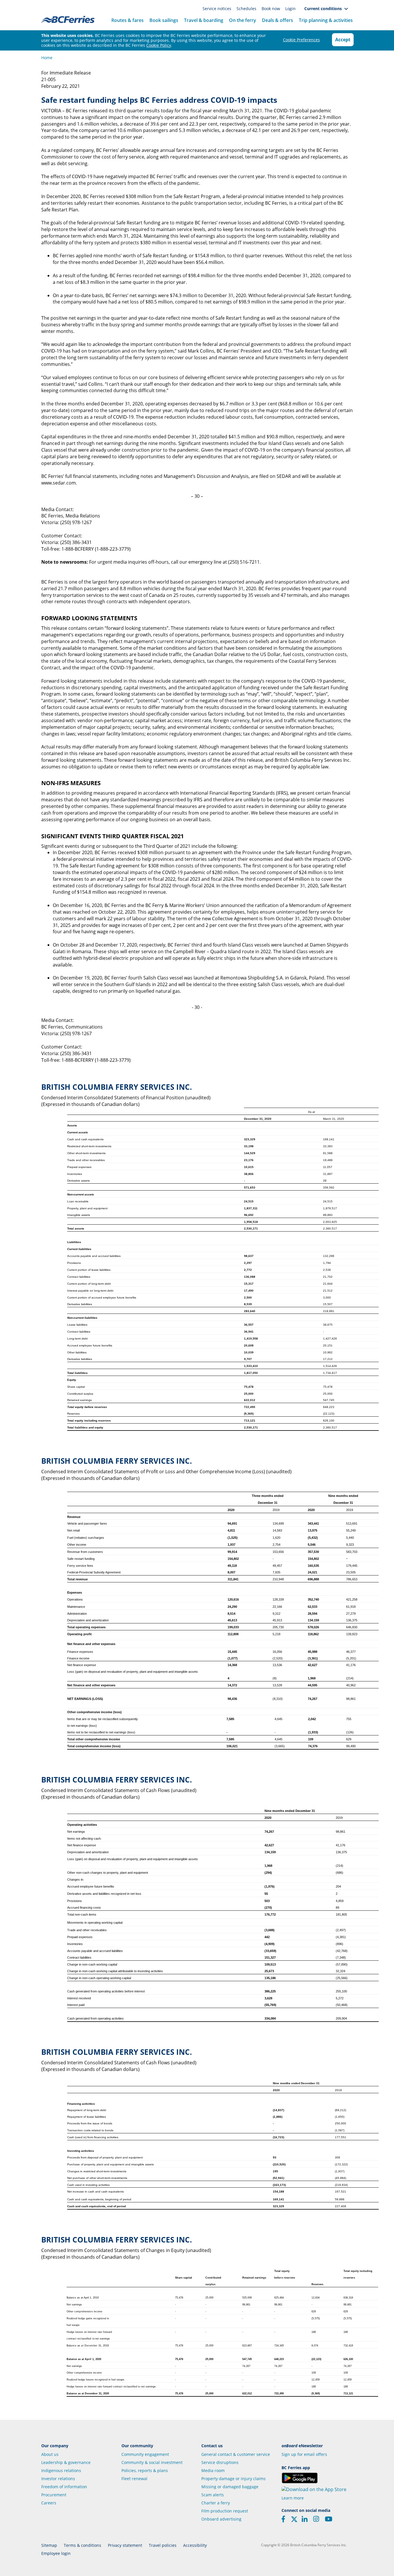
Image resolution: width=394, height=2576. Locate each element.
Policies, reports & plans (145, 2470)
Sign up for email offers (304, 2454)
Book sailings (164, 20)
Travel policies (163, 2545)
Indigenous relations (61, 2470)
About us (50, 2454)
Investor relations (58, 2479)
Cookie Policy (159, 45)
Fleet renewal (134, 2479)
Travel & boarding (204, 20)
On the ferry (243, 20)
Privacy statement (125, 2545)
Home (47, 58)
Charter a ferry (216, 2503)
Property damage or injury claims (233, 2479)
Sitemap (49, 2545)
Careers (49, 2503)
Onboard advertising (221, 2519)
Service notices (217, 9)
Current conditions (324, 9)
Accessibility (195, 2545)
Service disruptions (220, 2462)
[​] (294, 2521)
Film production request (225, 2511)
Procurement (54, 2495)
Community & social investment (152, 2462)
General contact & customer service (236, 2454)
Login (290, 9)
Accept (343, 40)
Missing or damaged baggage (230, 2487)
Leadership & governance (66, 2462)
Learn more (293, 2498)
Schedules (247, 9)
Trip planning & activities (326, 20)
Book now (271, 9)
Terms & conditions (82, 2545)
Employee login (56, 2553)
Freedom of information (64, 2487)
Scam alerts (213, 2495)
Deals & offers (277, 20)
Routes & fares (127, 20)
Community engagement (145, 2454)
